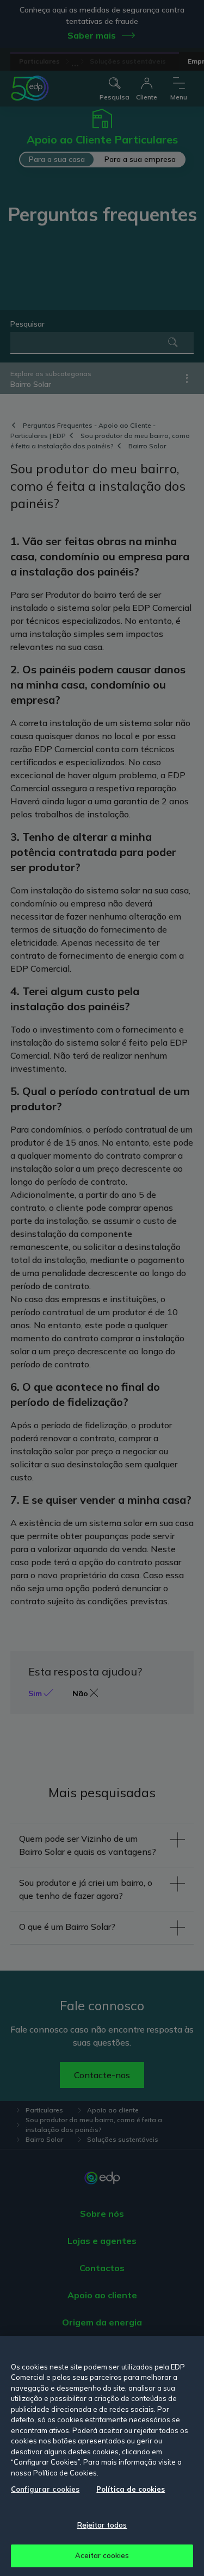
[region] (102, 2456)
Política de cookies (131, 2489)
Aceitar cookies (102, 2555)
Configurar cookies (45, 2489)
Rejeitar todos (102, 2525)
